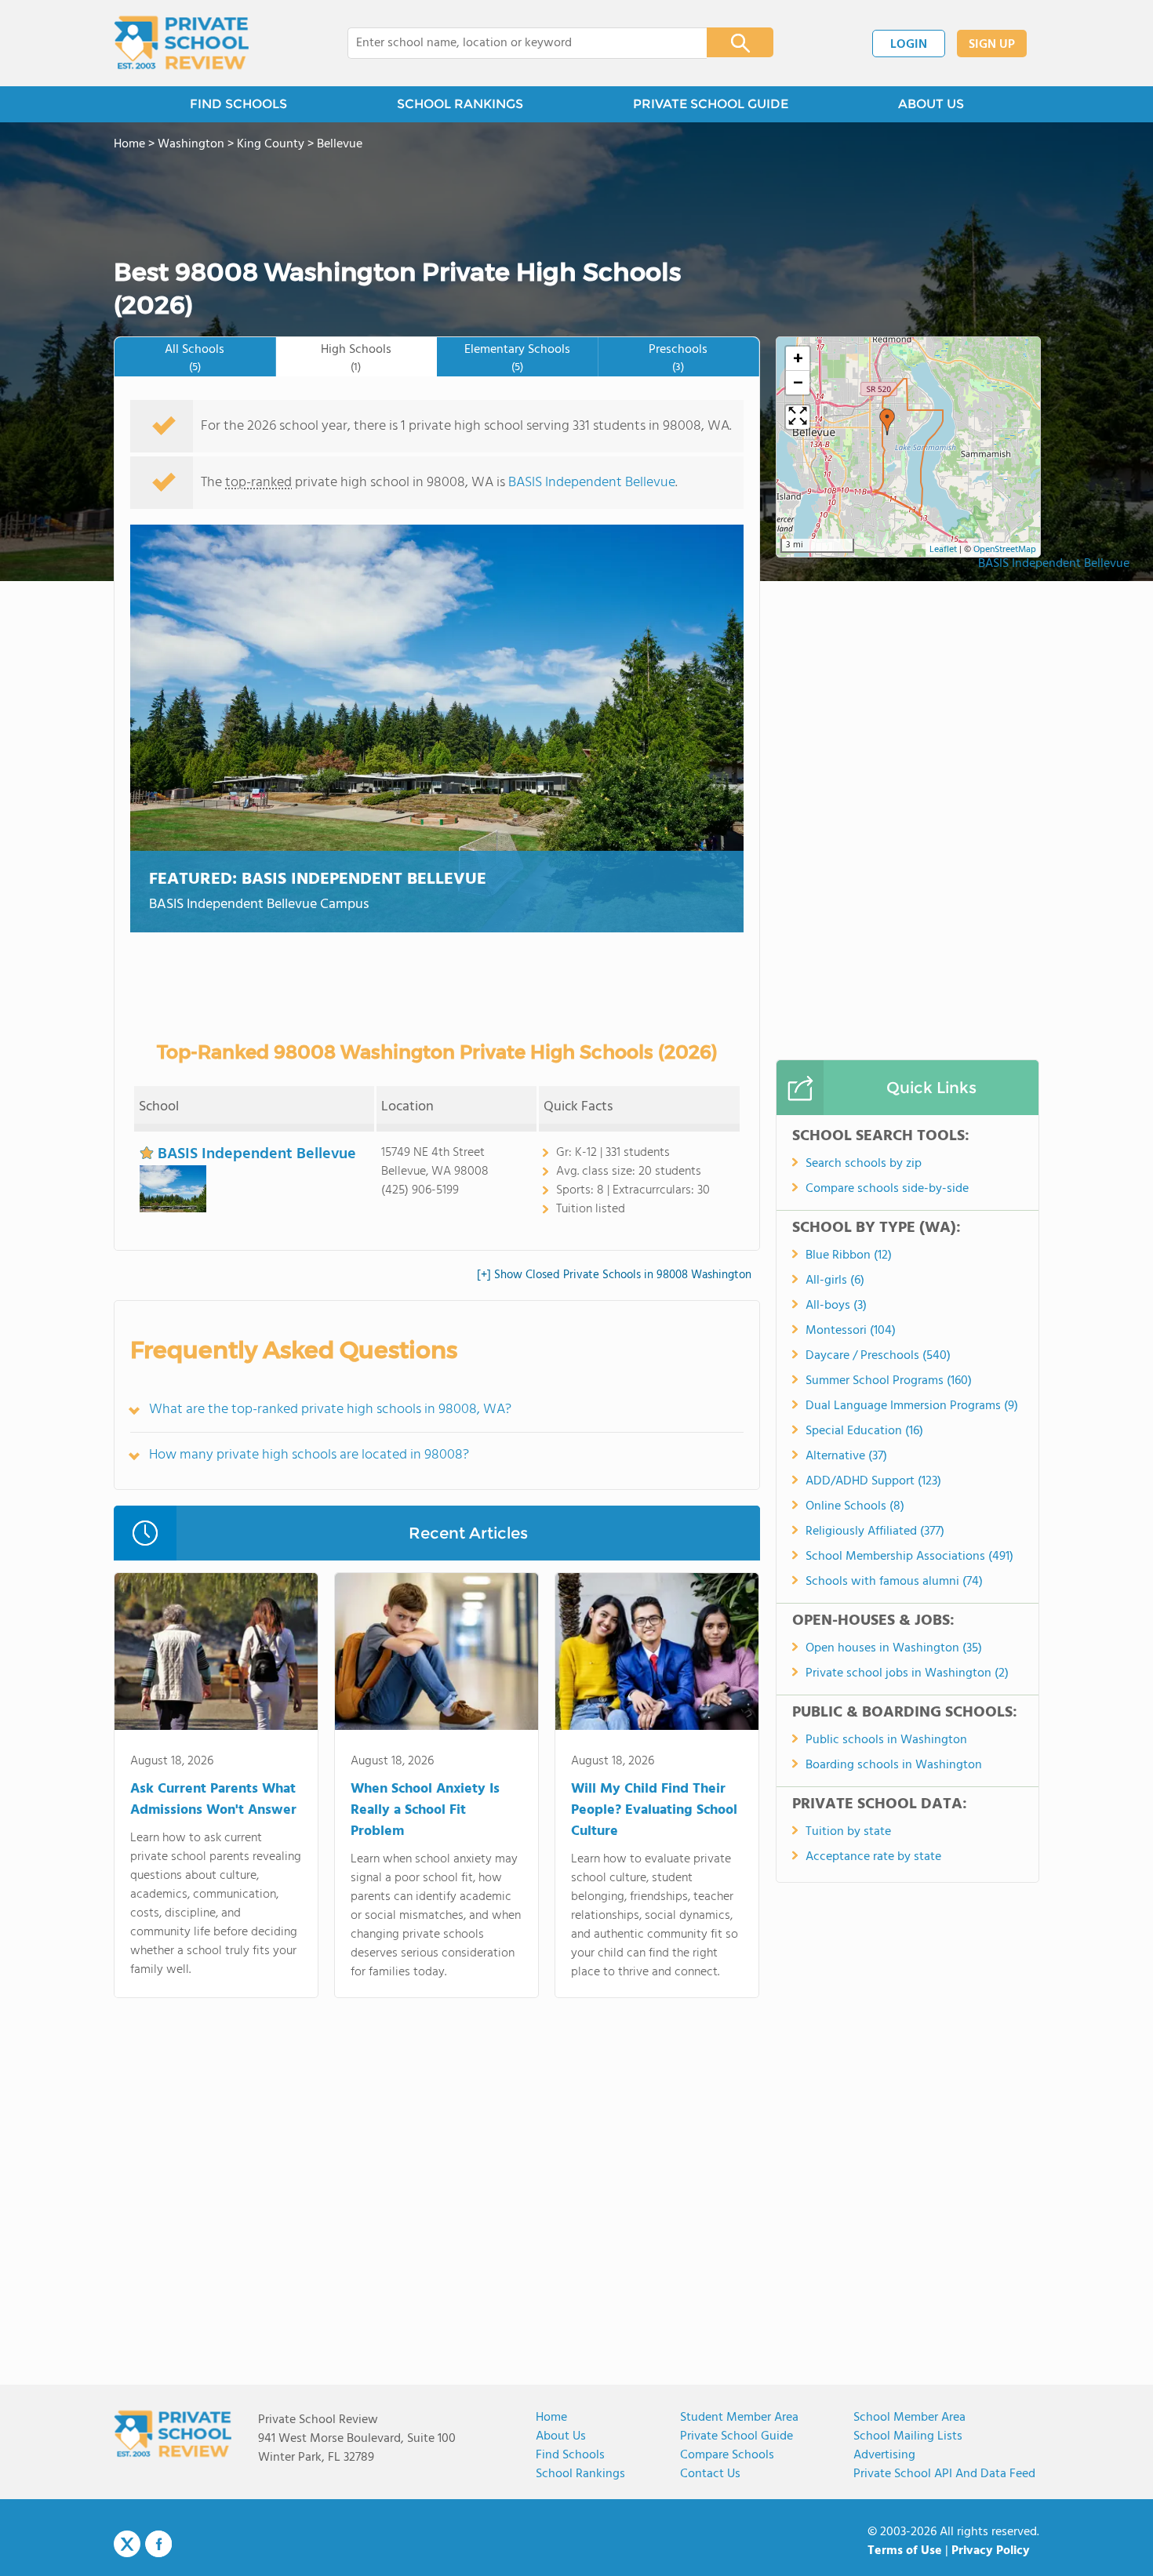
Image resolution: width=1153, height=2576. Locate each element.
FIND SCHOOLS (238, 104)
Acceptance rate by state (873, 1857)
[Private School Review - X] (127, 2545)
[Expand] (798, 417)
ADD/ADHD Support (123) (873, 1481)
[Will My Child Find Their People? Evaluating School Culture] (657, 1655)
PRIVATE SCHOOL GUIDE (711, 104)
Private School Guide (737, 2436)
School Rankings (580, 2474)
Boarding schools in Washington (894, 1765)
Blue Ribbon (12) (849, 1255)
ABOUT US (931, 104)
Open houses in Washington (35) (894, 1648)
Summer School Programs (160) (889, 1381)
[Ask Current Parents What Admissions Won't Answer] (216, 1655)
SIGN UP (992, 45)
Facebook (158, 2544)
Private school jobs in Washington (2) (907, 1673)
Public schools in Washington (886, 1740)
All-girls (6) (835, 1281)
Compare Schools (727, 2455)
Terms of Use (905, 2551)
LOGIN (909, 45)
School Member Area (909, 2418)
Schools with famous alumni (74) (894, 1582)
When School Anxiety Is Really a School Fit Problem (425, 1810)
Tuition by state (848, 1832)
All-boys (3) (836, 1306)
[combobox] (516, 43)
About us (561, 2436)
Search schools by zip (864, 1164)
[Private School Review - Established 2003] (181, 43)
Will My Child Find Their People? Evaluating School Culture (654, 1810)
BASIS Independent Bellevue (1054, 564)
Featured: (318, 879)
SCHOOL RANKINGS (460, 104)
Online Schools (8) (855, 1506)
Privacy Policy (991, 2551)
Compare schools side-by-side (887, 1189)
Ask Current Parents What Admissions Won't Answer (213, 1800)
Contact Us (710, 2474)
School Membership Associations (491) (909, 1557)
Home (551, 2418)
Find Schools (570, 2455)
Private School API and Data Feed (944, 2474)
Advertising (884, 2455)
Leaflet (943, 550)
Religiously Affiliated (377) (875, 1531)
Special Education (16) (864, 1431)
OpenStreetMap (1005, 550)
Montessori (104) (851, 1331)
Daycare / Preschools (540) (878, 1356)
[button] (887, 422)
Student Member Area (739, 2418)
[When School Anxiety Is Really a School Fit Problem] (436, 1655)
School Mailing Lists (908, 2436)
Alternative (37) (846, 1456)
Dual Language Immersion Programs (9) (912, 1406)
